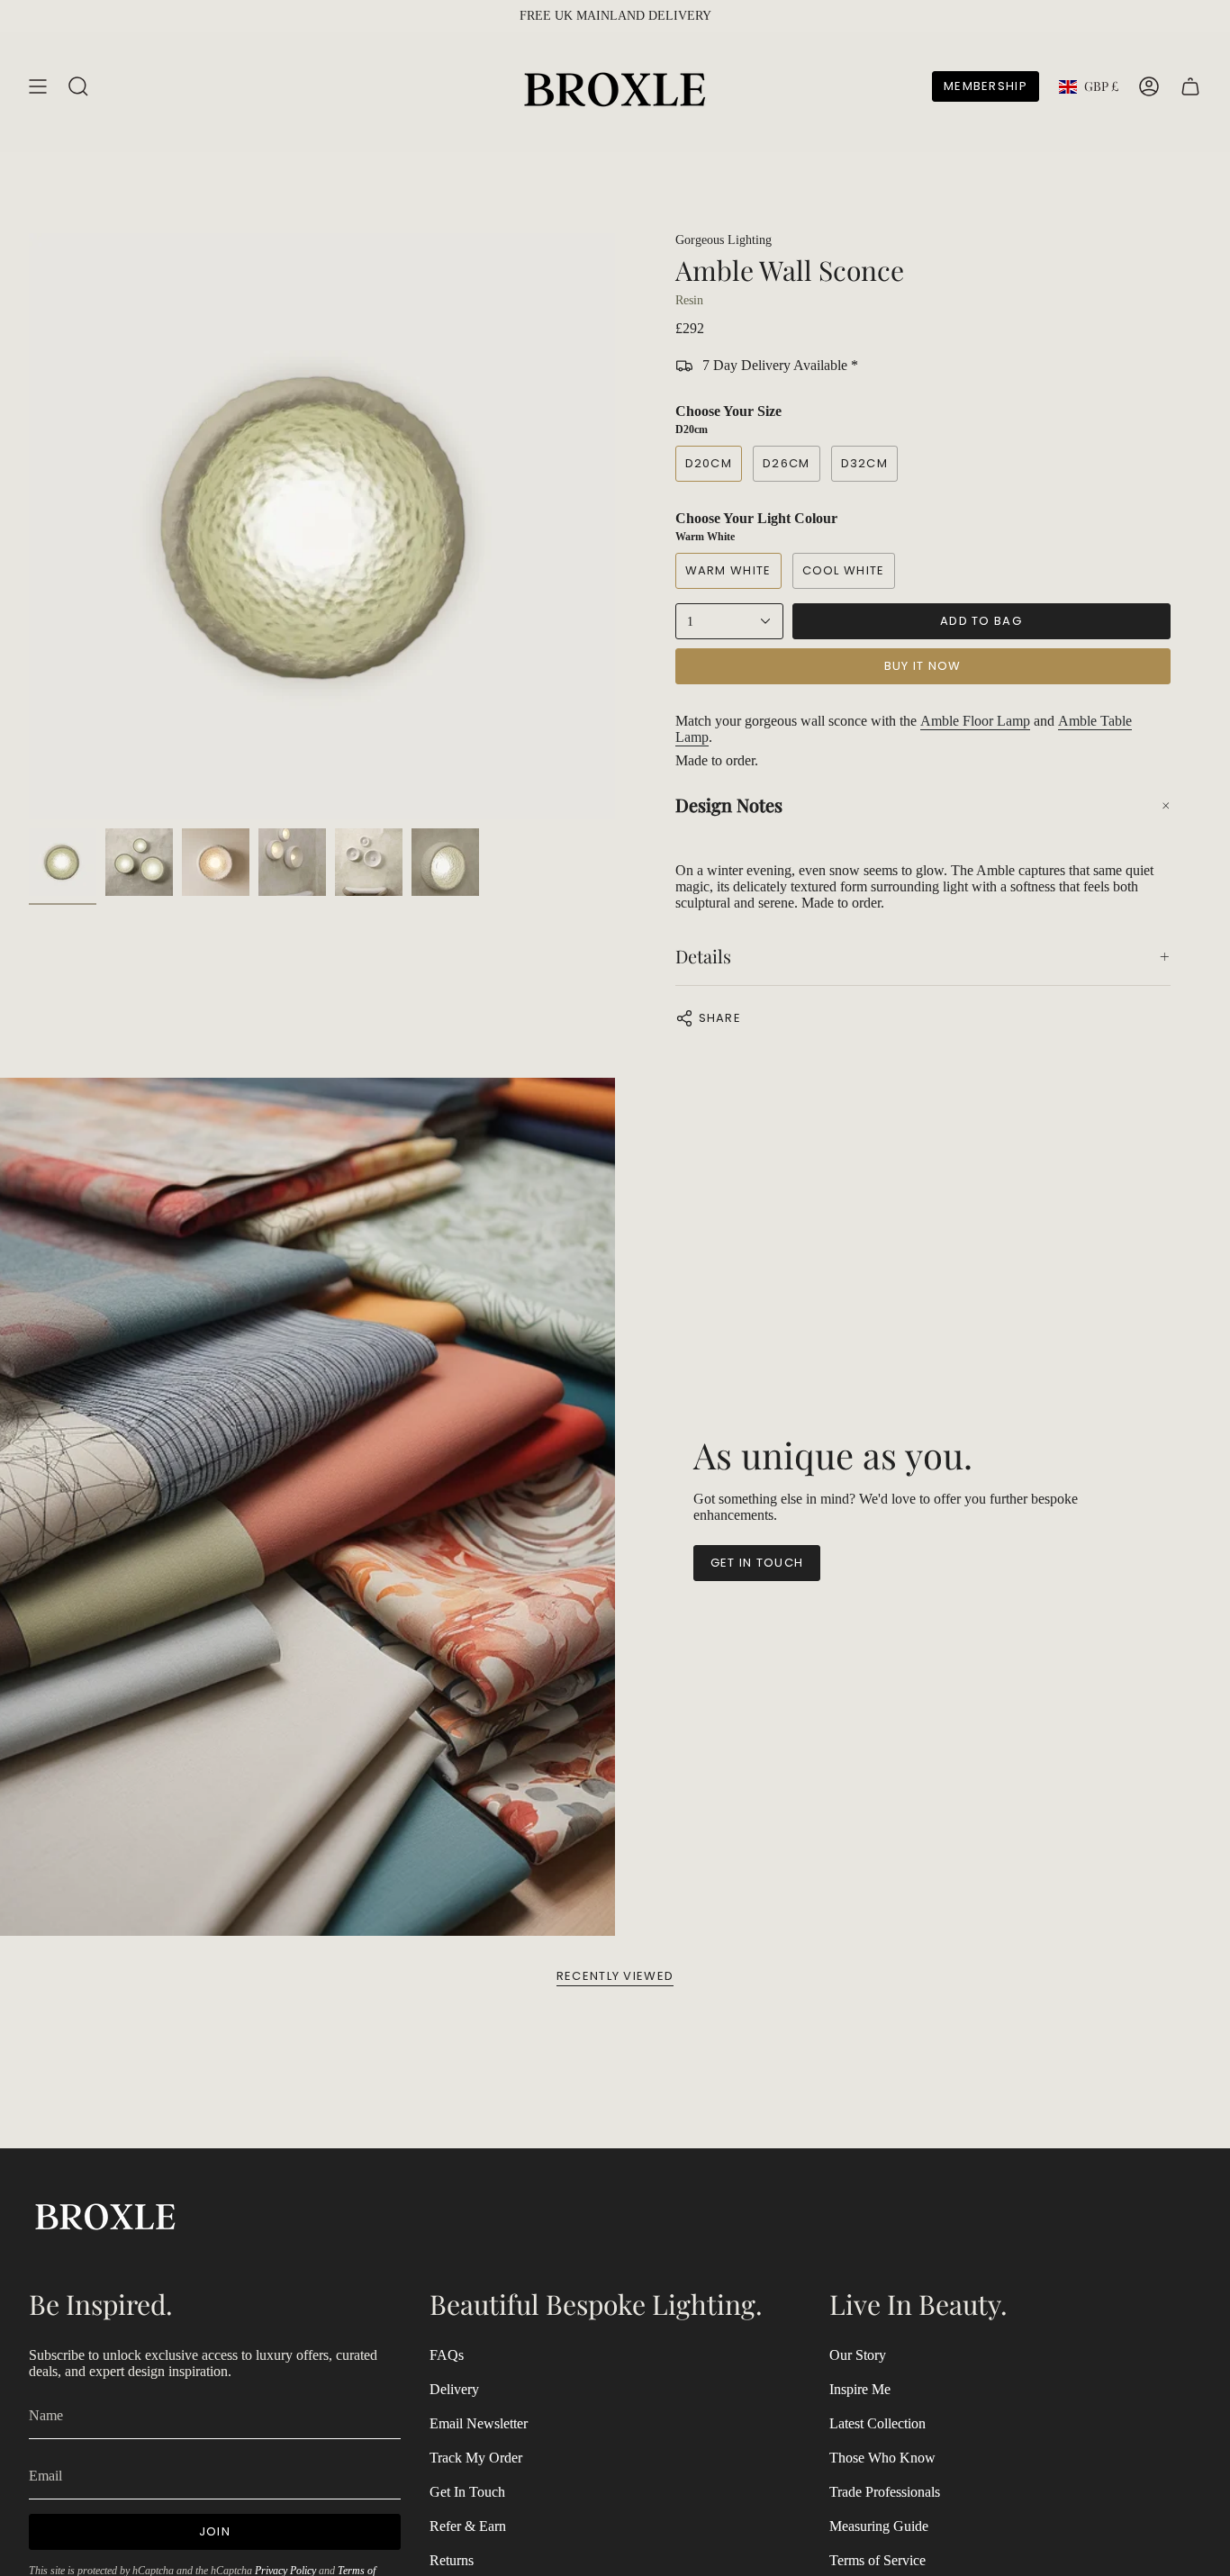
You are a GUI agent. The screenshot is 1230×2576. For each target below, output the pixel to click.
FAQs (447, 2355)
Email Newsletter (479, 2423)
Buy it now (923, 666)
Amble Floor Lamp (975, 721)
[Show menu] (38, 86)
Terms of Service (877, 2560)
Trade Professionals (885, 2492)
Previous (29, 527)
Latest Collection (877, 2423)
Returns (452, 2560)
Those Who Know (882, 2458)
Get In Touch (467, 2492)
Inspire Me (860, 2389)
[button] (923, 805)
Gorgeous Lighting (724, 240)
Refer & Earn (468, 2526)
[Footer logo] (105, 2214)
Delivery (454, 2389)
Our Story (858, 2355)
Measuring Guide (879, 2526)
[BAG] (1190, 86)
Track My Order (476, 2458)
